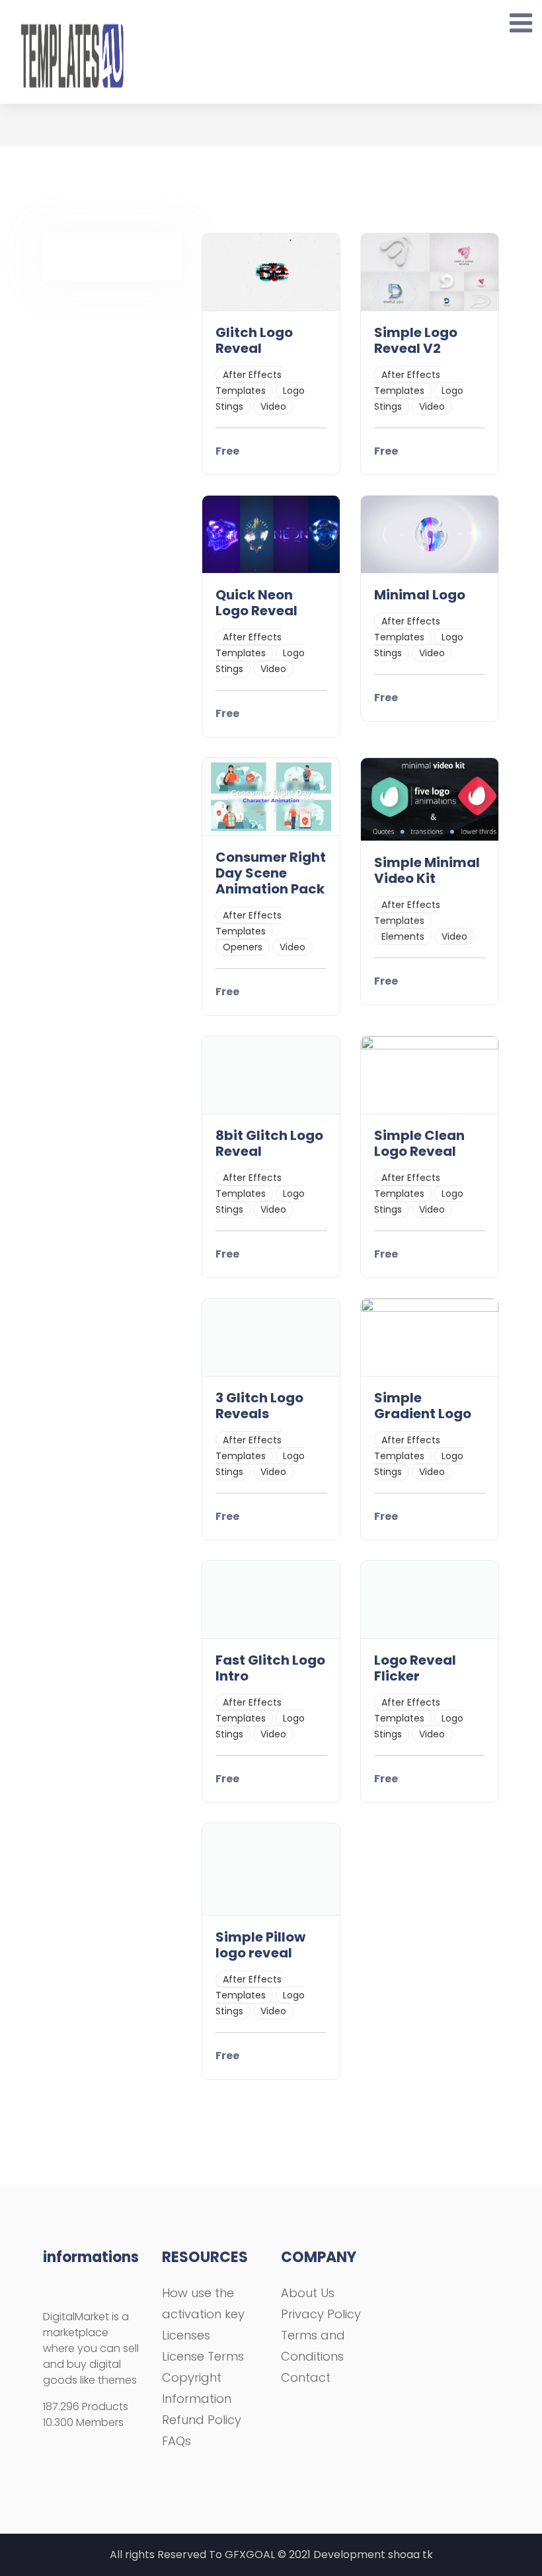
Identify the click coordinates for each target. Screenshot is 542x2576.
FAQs (176, 2441)
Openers (243, 947)
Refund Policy (202, 2420)
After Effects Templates (249, 383)
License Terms (203, 2356)
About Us (308, 2293)
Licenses (186, 2335)
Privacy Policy (321, 2314)
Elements (403, 936)
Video (273, 406)
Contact (306, 2377)
